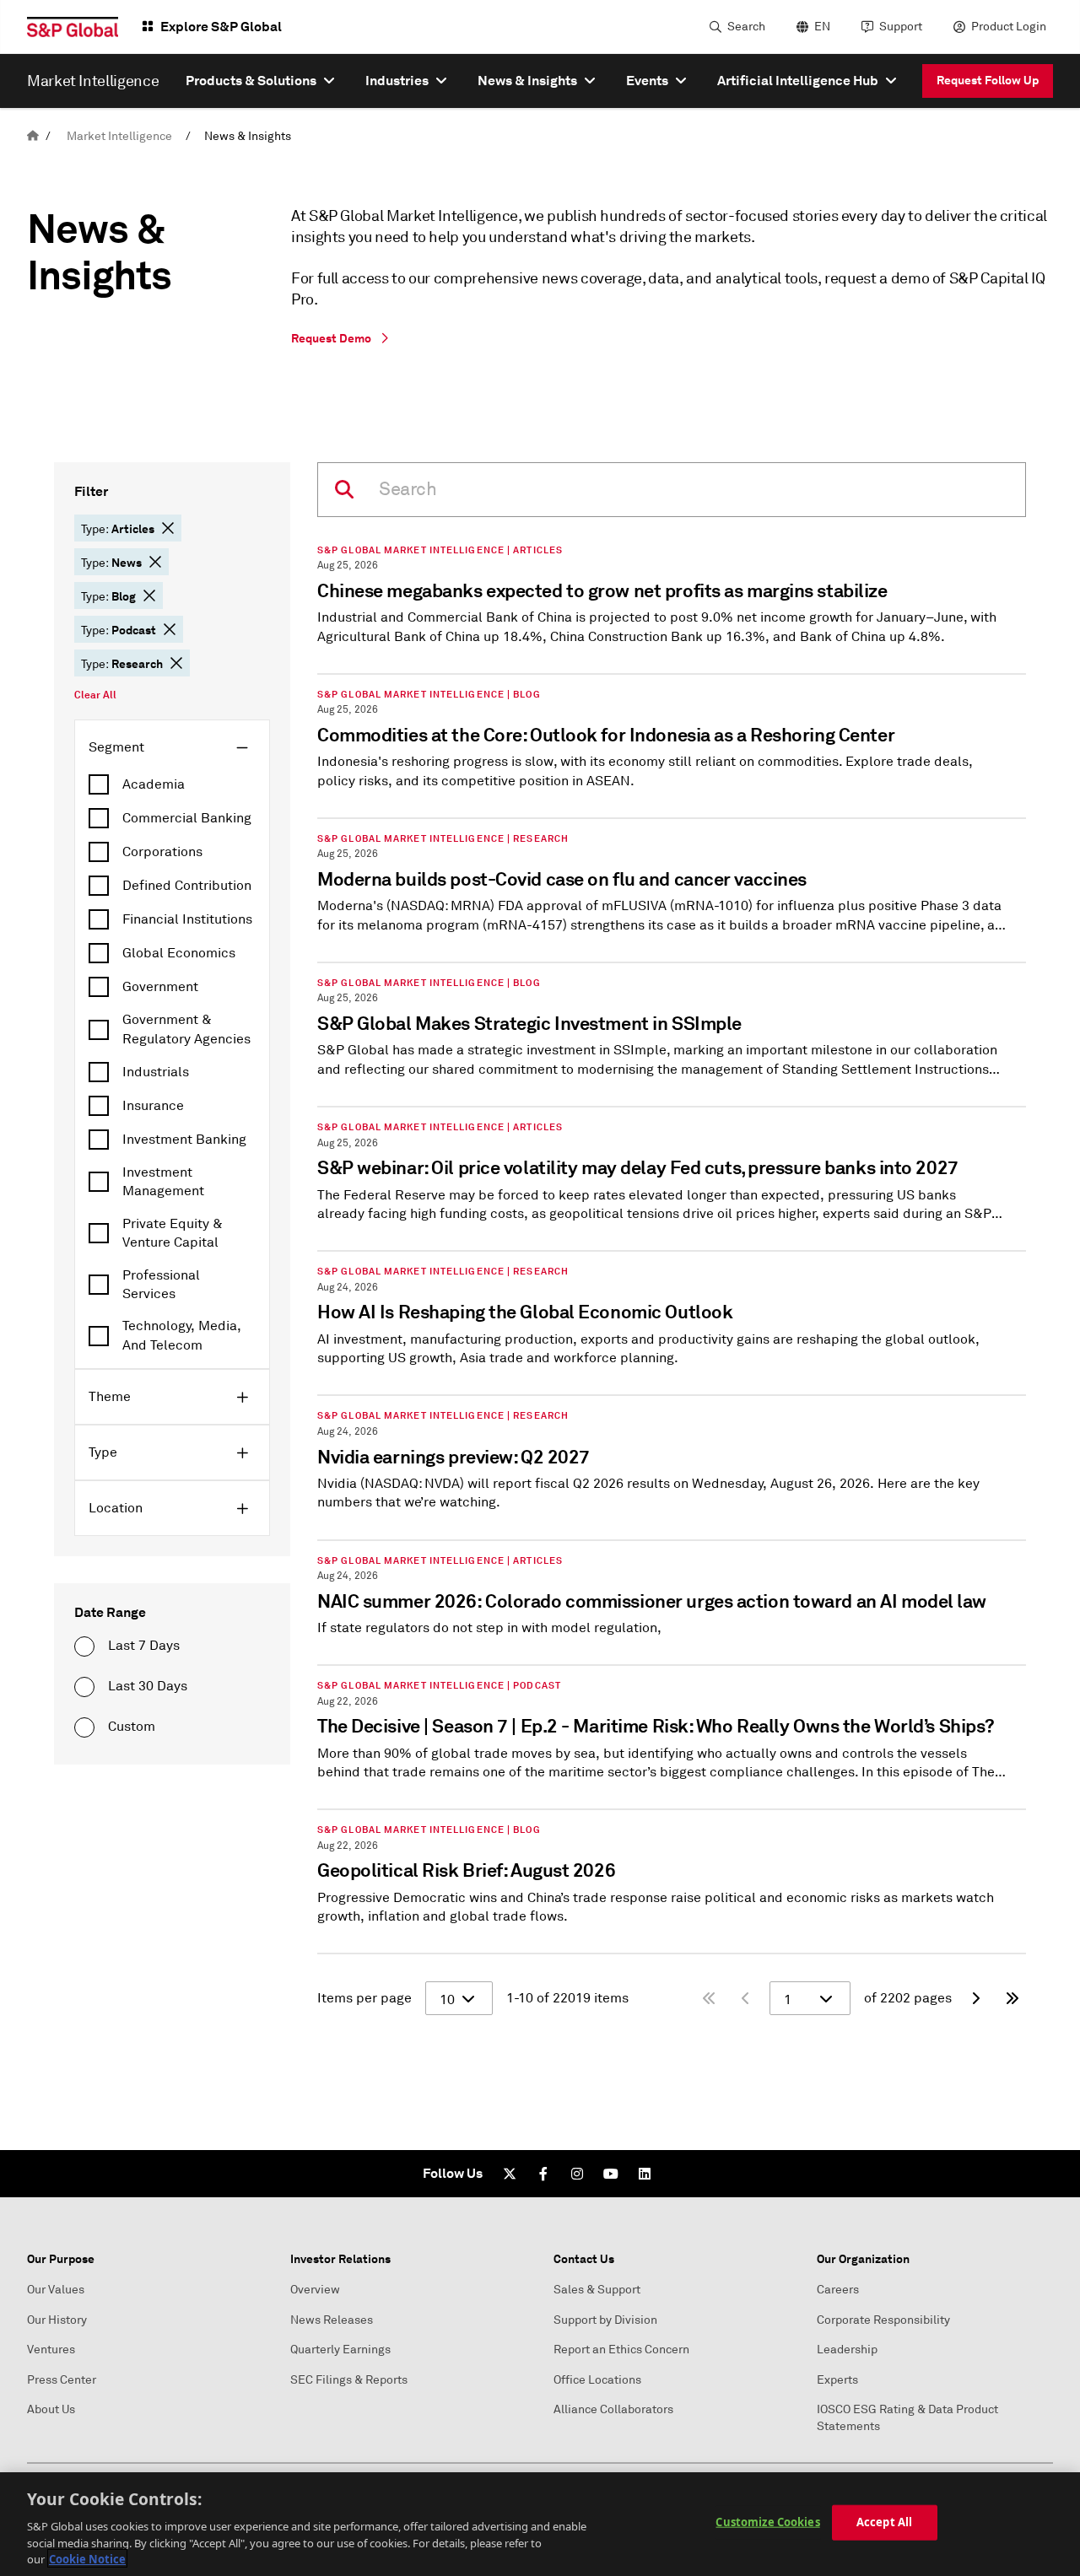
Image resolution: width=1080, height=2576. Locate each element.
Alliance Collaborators (613, 2409)
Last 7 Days (144, 1646)
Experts (837, 2380)
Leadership (847, 2350)
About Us (51, 2409)
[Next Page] (975, 1998)
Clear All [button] (95, 695)
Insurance (153, 1106)
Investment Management (163, 1182)
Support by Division (605, 2320)
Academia (154, 784)
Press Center (62, 2380)
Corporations (162, 852)
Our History (57, 2320)
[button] (168, 528)
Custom (132, 1727)
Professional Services (161, 1285)
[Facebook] (543, 2174)
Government (160, 987)
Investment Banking (184, 1140)
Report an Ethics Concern (621, 2350)
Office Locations (597, 2380)
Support (901, 27)
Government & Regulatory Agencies (186, 1029)
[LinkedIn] (645, 2174)
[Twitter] (510, 2174)
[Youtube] (611, 2174)
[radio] (84, 1646)
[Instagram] (577, 2174)
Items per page (364, 1998)
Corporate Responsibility (883, 2320)
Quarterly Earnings (340, 2350)
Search (746, 27)
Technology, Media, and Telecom (182, 1335)
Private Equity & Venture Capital (173, 1233)
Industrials (156, 1072)
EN (822, 27)
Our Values (56, 2290)
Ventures (51, 2350)
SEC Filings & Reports (349, 2380)
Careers (838, 2290)
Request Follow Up (988, 80)
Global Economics (179, 953)
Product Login (1009, 27)
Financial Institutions (187, 919)
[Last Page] (1012, 1998)
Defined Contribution (187, 886)
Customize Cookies (767, 2522)
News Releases (332, 2320)
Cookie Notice (87, 2558)
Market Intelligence (119, 136)
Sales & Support (597, 2290)
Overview (315, 2290)
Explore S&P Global (221, 27)
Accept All (884, 2522)
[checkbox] (172, 784)
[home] (33, 136)
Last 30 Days (148, 1686)
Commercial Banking (187, 818)
